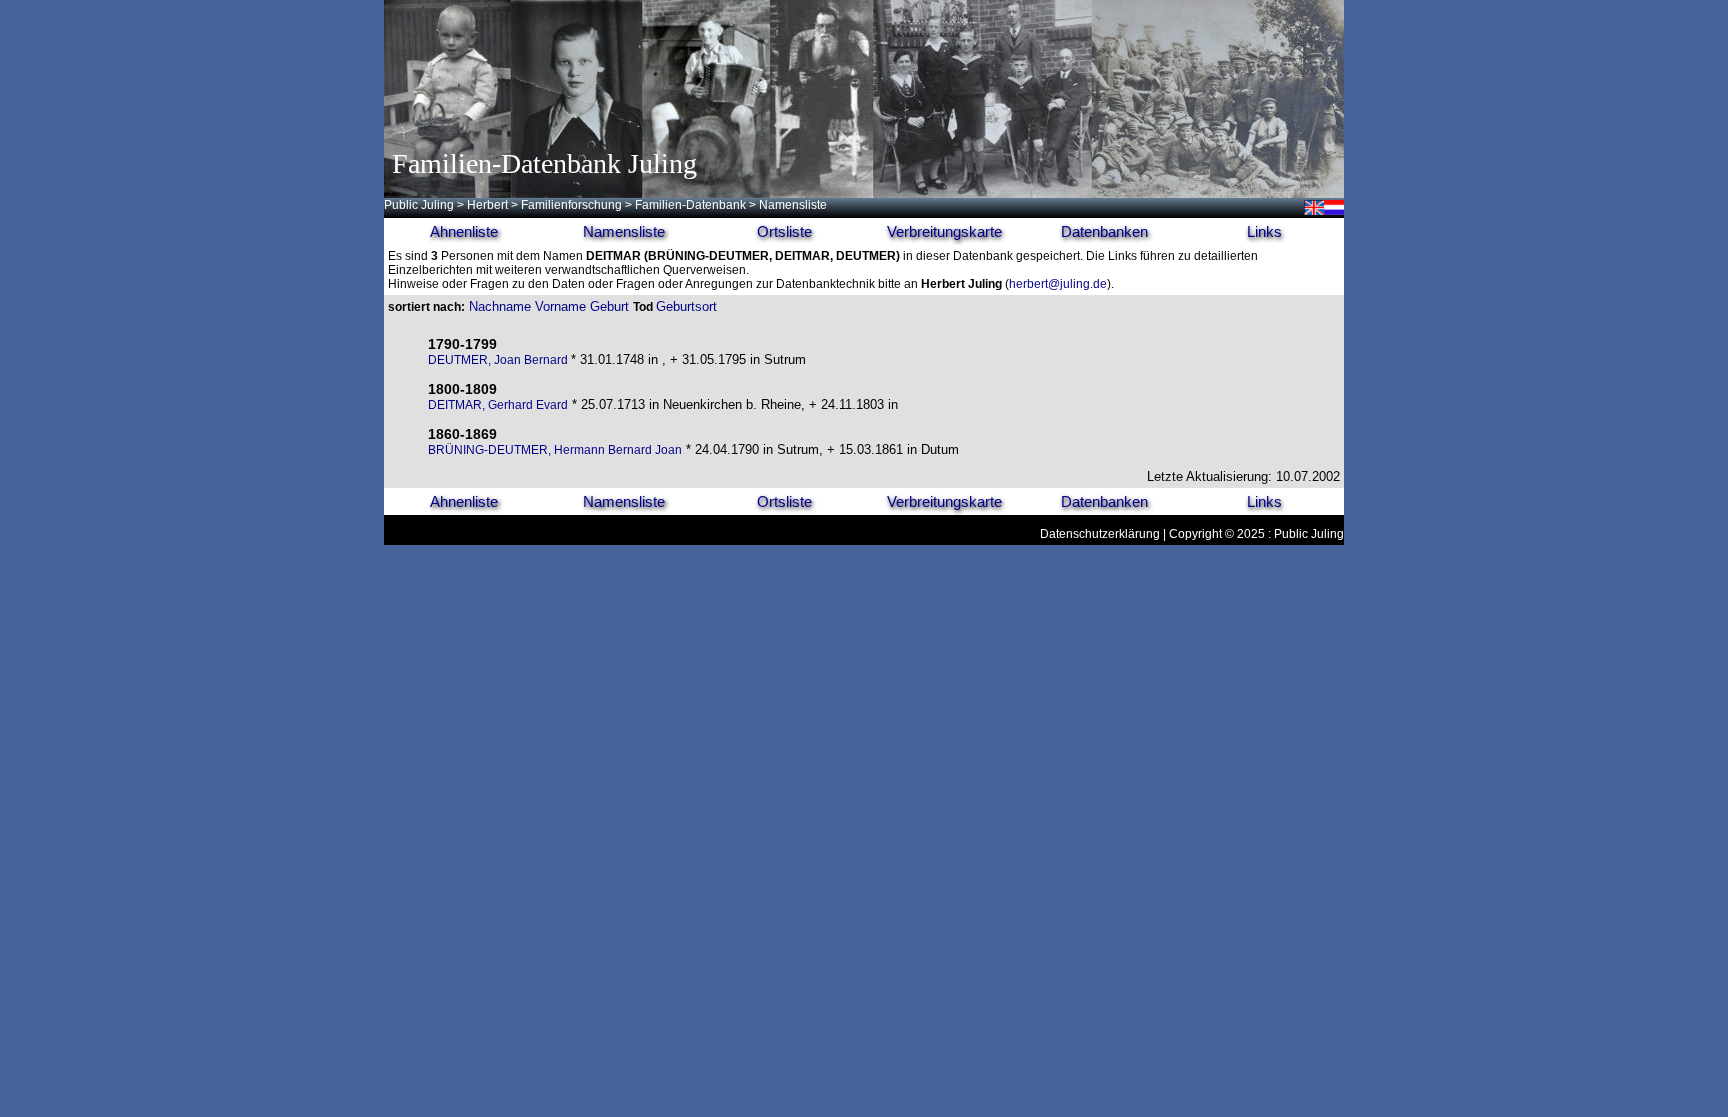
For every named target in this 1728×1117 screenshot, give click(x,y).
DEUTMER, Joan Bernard (499, 360)
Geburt (609, 306)
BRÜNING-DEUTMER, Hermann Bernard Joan (555, 450)
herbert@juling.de (1058, 284)
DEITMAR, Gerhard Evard (498, 405)
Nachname (500, 306)
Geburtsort (686, 306)
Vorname (560, 306)
